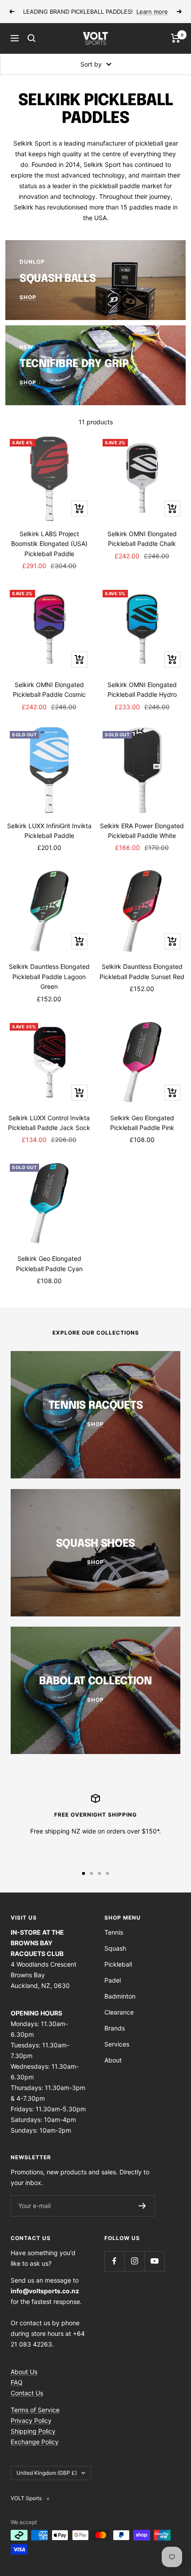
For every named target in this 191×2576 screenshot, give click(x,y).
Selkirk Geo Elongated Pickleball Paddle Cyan (49, 1263)
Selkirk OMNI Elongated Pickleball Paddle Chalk (142, 539)
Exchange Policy (35, 2442)
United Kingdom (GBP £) (47, 2473)
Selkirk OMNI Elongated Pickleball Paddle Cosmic (49, 689)
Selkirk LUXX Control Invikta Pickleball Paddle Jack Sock (49, 1123)
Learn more (152, 12)
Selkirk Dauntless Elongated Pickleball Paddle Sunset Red (142, 971)
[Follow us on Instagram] (134, 2261)
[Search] (32, 38)
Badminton (120, 1996)
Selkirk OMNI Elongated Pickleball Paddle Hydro (142, 689)
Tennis (114, 1932)
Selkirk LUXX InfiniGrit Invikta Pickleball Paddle (49, 831)
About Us (24, 2372)
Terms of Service (35, 2410)
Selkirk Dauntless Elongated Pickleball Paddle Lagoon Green (49, 976)
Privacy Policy (31, 2420)
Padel (113, 1980)
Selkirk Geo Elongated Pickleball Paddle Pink (142, 1123)
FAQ (17, 2382)
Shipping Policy (33, 2431)
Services (117, 2044)
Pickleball (118, 1964)
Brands (115, 2028)
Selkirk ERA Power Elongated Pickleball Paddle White (142, 831)
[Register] (142, 2206)
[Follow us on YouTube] (154, 2261)
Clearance (119, 2012)
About (113, 2060)
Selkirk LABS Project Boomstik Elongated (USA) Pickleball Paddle (49, 544)
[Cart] (176, 38)
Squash (115, 1948)
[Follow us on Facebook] (114, 2261)
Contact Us (27, 2393)
